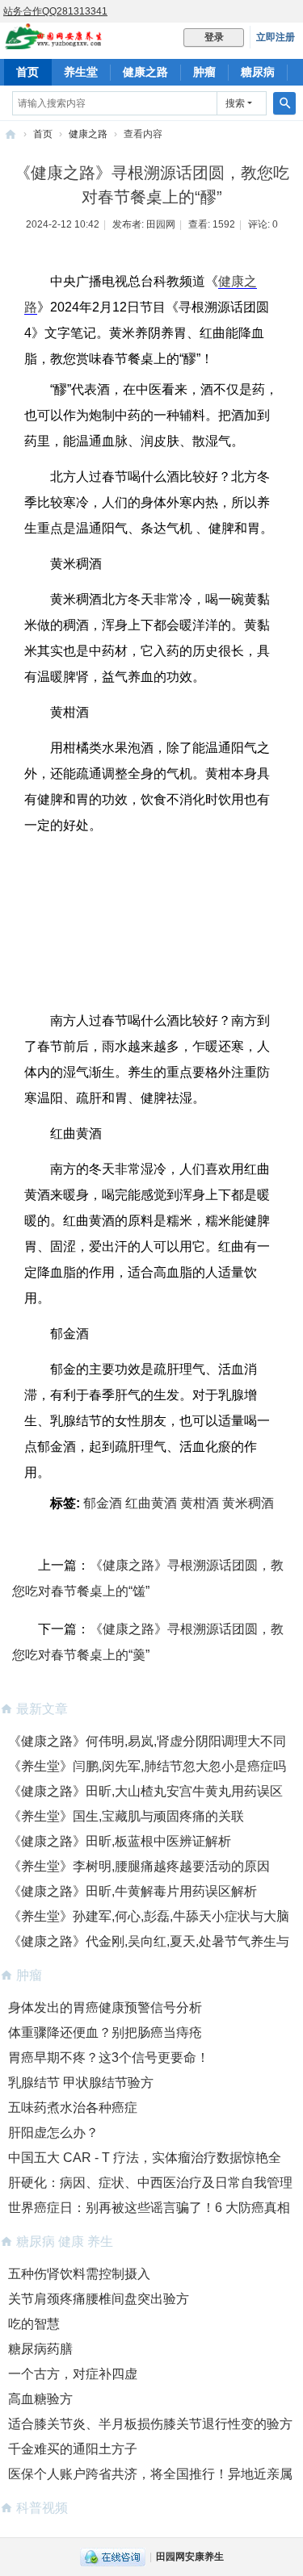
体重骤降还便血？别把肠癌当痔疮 (105, 2032)
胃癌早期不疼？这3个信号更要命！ (109, 2057)
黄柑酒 (200, 1503)
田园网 (161, 224)
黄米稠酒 (248, 1503)
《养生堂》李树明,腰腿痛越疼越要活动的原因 (139, 1866)
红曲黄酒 (151, 1503)
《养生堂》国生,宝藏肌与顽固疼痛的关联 (126, 1816)
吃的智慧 (34, 2324)
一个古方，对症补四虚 (73, 2374)
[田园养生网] (54, 42)
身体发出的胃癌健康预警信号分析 (105, 2007)
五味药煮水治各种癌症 (73, 2108)
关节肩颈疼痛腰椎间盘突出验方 (99, 2299)
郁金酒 (103, 1503)
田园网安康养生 (190, 2557)
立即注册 (276, 37)
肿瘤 (204, 72)
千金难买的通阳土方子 (73, 2449)
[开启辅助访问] (299, 11)
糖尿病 (258, 72)
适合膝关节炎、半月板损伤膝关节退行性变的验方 (150, 2424)
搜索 (235, 103)
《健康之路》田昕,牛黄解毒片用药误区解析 (133, 1891)
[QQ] (113, 2557)
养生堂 (81, 72)
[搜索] (284, 103)
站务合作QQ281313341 (55, 11)
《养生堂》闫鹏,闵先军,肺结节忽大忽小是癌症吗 (147, 1766)
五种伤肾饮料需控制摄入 (79, 2274)
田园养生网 (11, 134)
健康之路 (145, 72)
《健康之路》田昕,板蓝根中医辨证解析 (120, 1841)
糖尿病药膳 (40, 2349)
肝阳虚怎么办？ (53, 2133)
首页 (27, 72)
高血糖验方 (40, 2399)
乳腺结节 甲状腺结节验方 (81, 2083)
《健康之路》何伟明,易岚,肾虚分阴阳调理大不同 (147, 1741)
